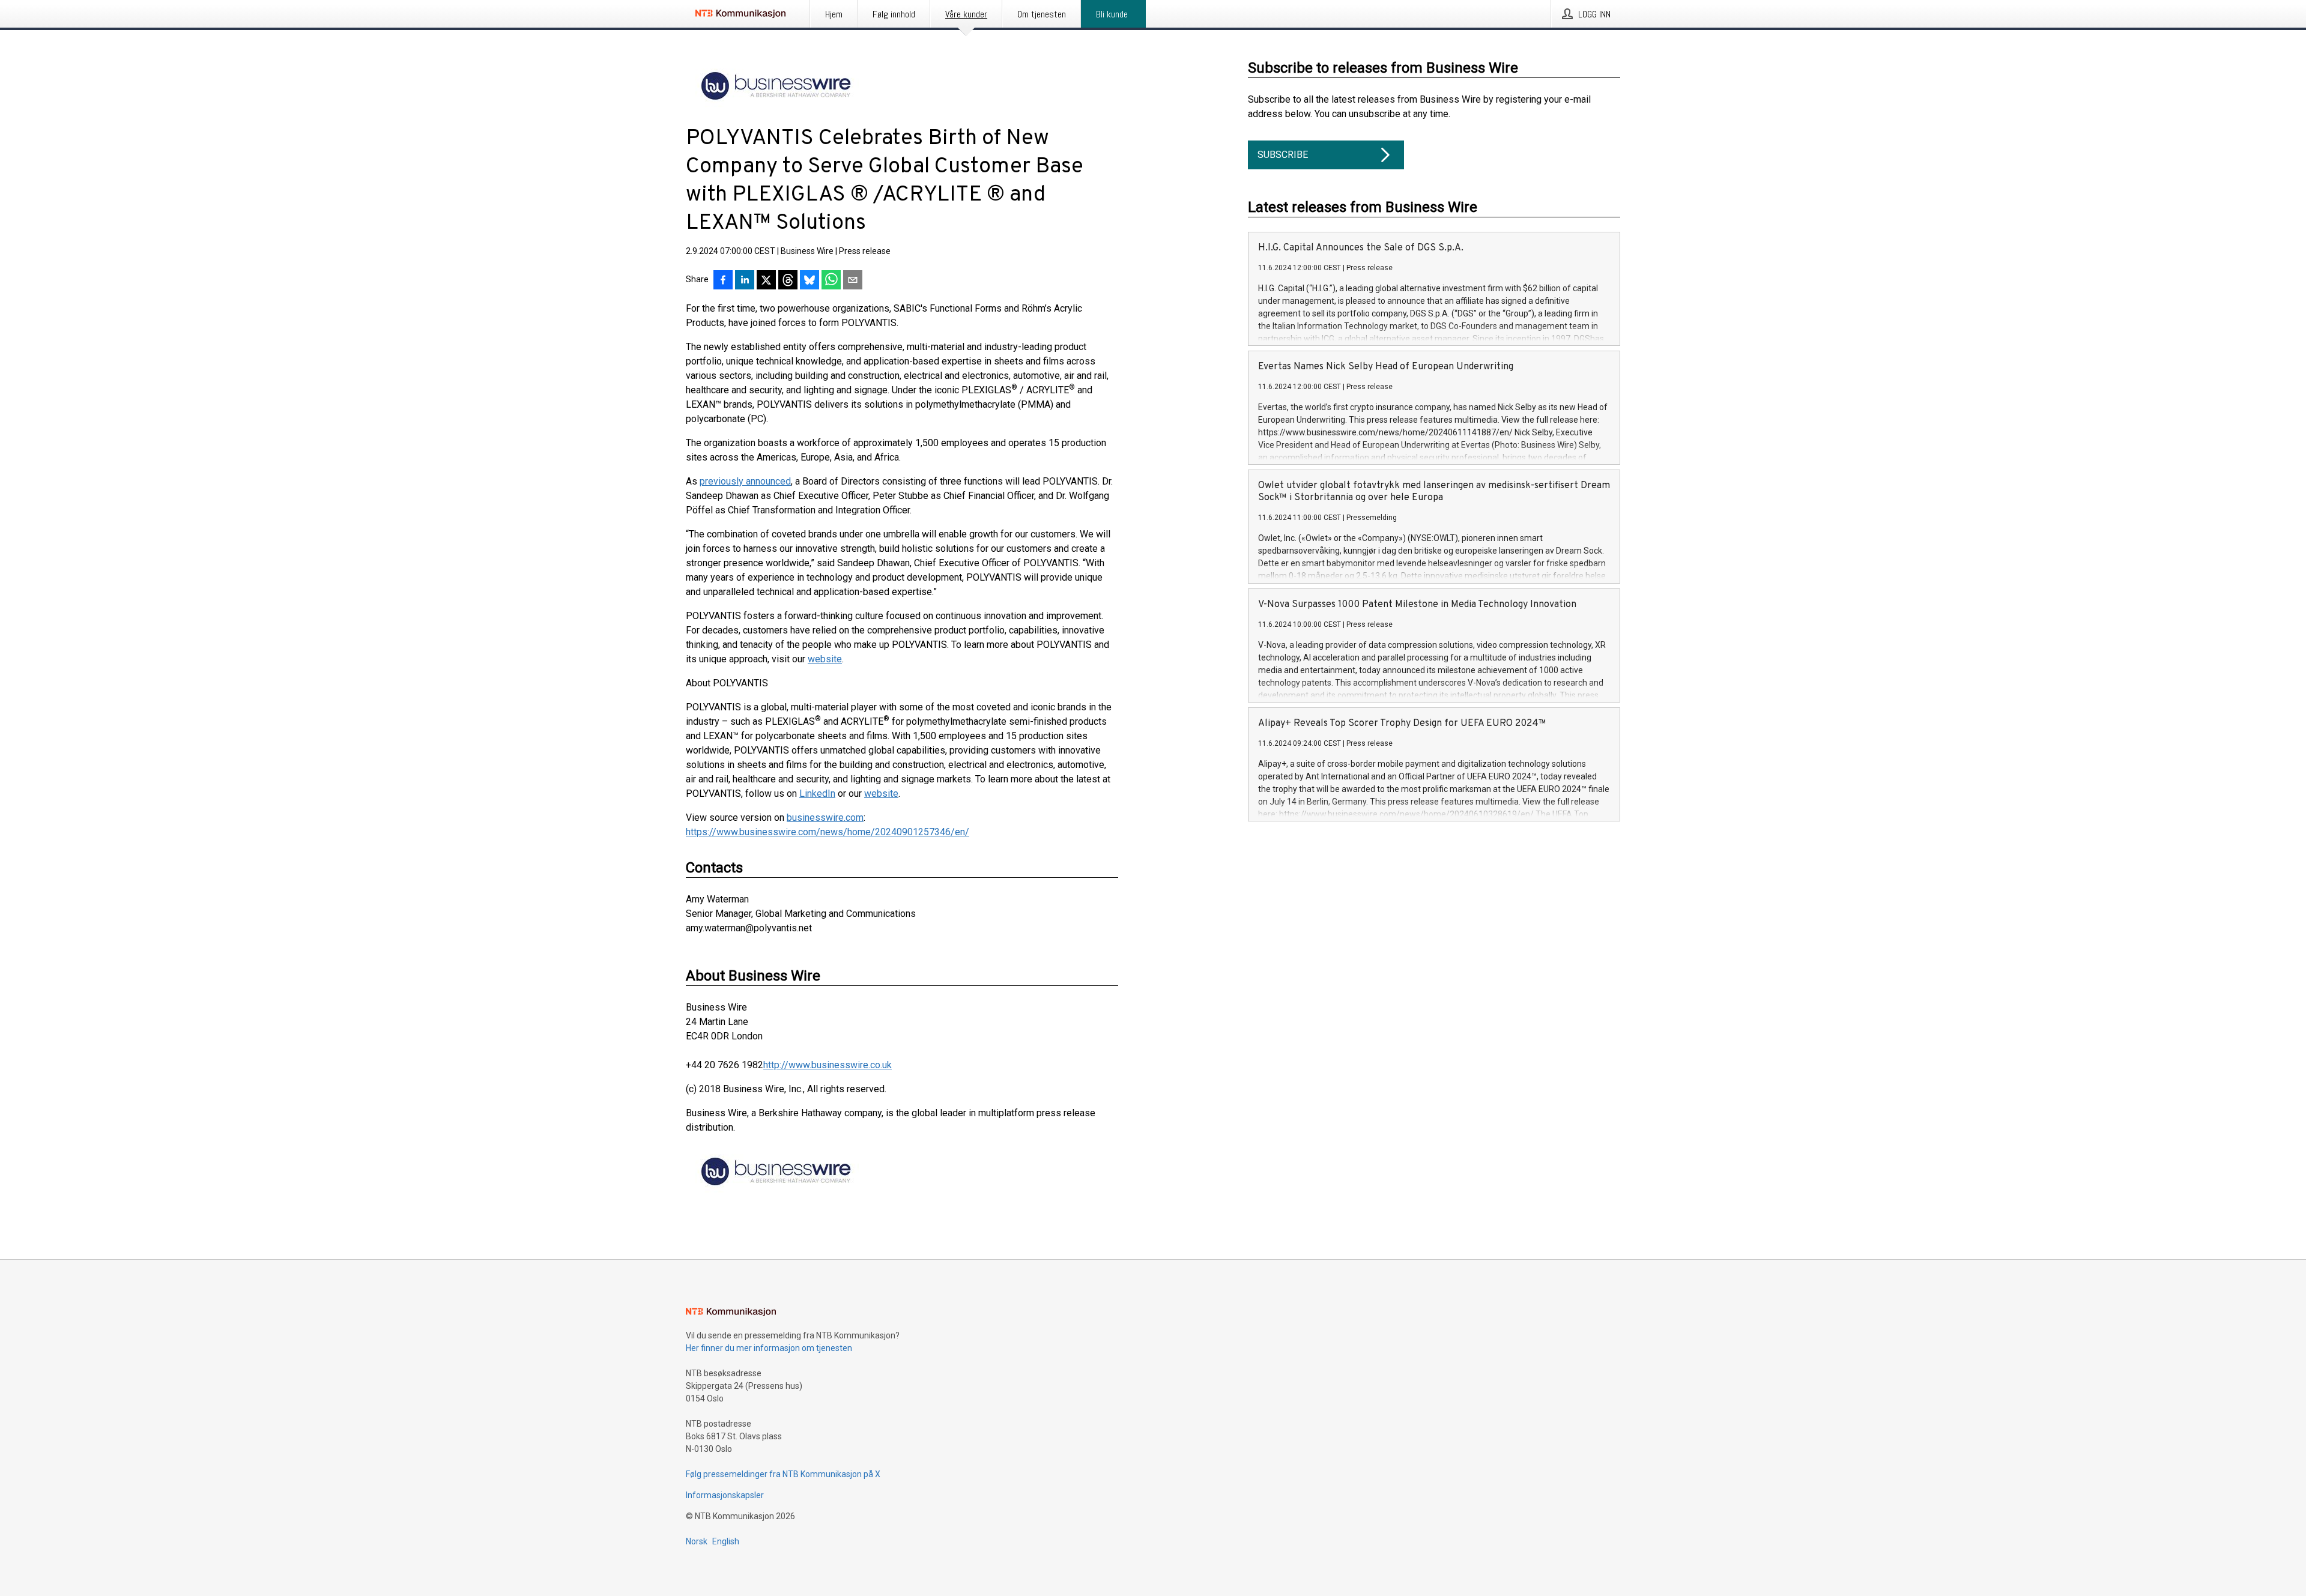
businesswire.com (825, 818)
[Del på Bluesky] (810, 281)
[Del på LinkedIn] (745, 281)
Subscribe (1283, 155)
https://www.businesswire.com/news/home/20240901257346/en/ (828, 832)
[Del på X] (766, 281)
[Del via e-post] (853, 281)
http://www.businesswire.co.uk (828, 1065)
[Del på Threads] (788, 281)
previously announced (745, 481)
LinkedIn (817, 793)
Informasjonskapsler (725, 1495)
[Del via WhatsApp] (831, 281)
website (825, 659)
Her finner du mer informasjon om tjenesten (769, 1348)
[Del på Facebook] (723, 281)
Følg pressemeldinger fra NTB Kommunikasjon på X (783, 1474)
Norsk (697, 1541)
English (726, 1541)
